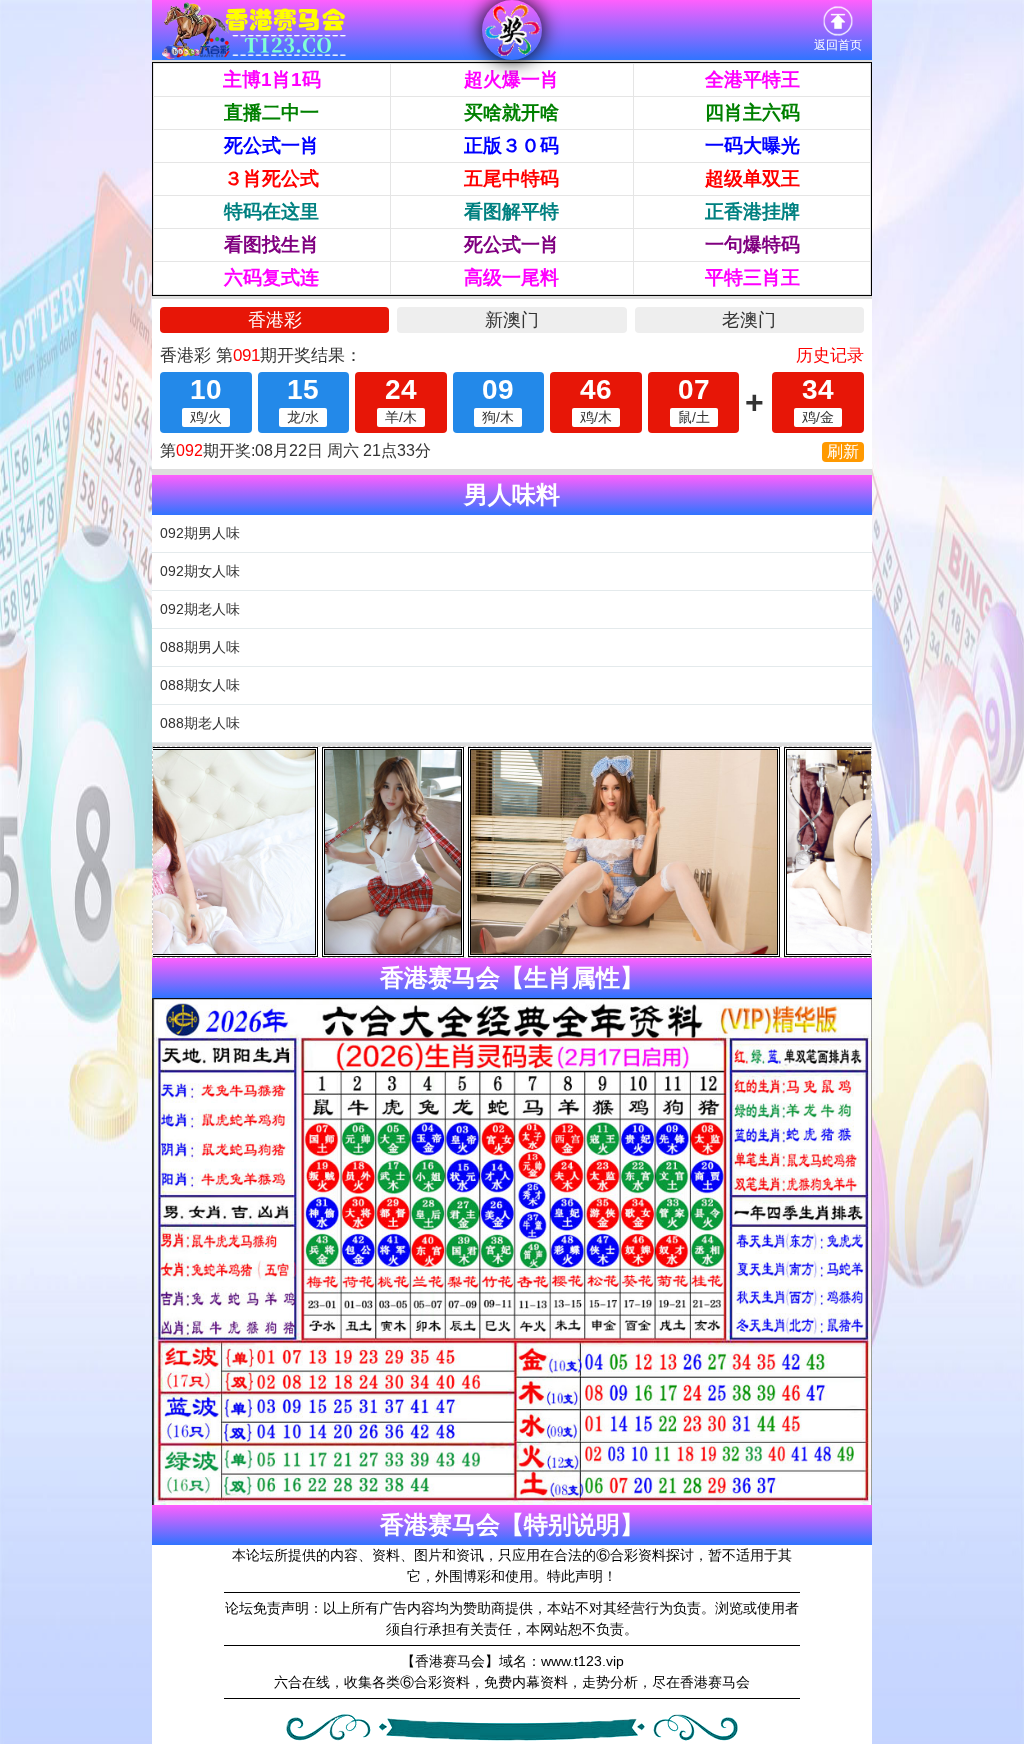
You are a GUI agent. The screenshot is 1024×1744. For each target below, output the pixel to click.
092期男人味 (200, 533)
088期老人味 (200, 723)
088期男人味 (200, 647)
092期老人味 (200, 609)
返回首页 (838, 45)
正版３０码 (511, 145)
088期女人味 (200, 685)
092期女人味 (200, 571)
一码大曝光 (752, 145)
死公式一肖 (271, 145)
